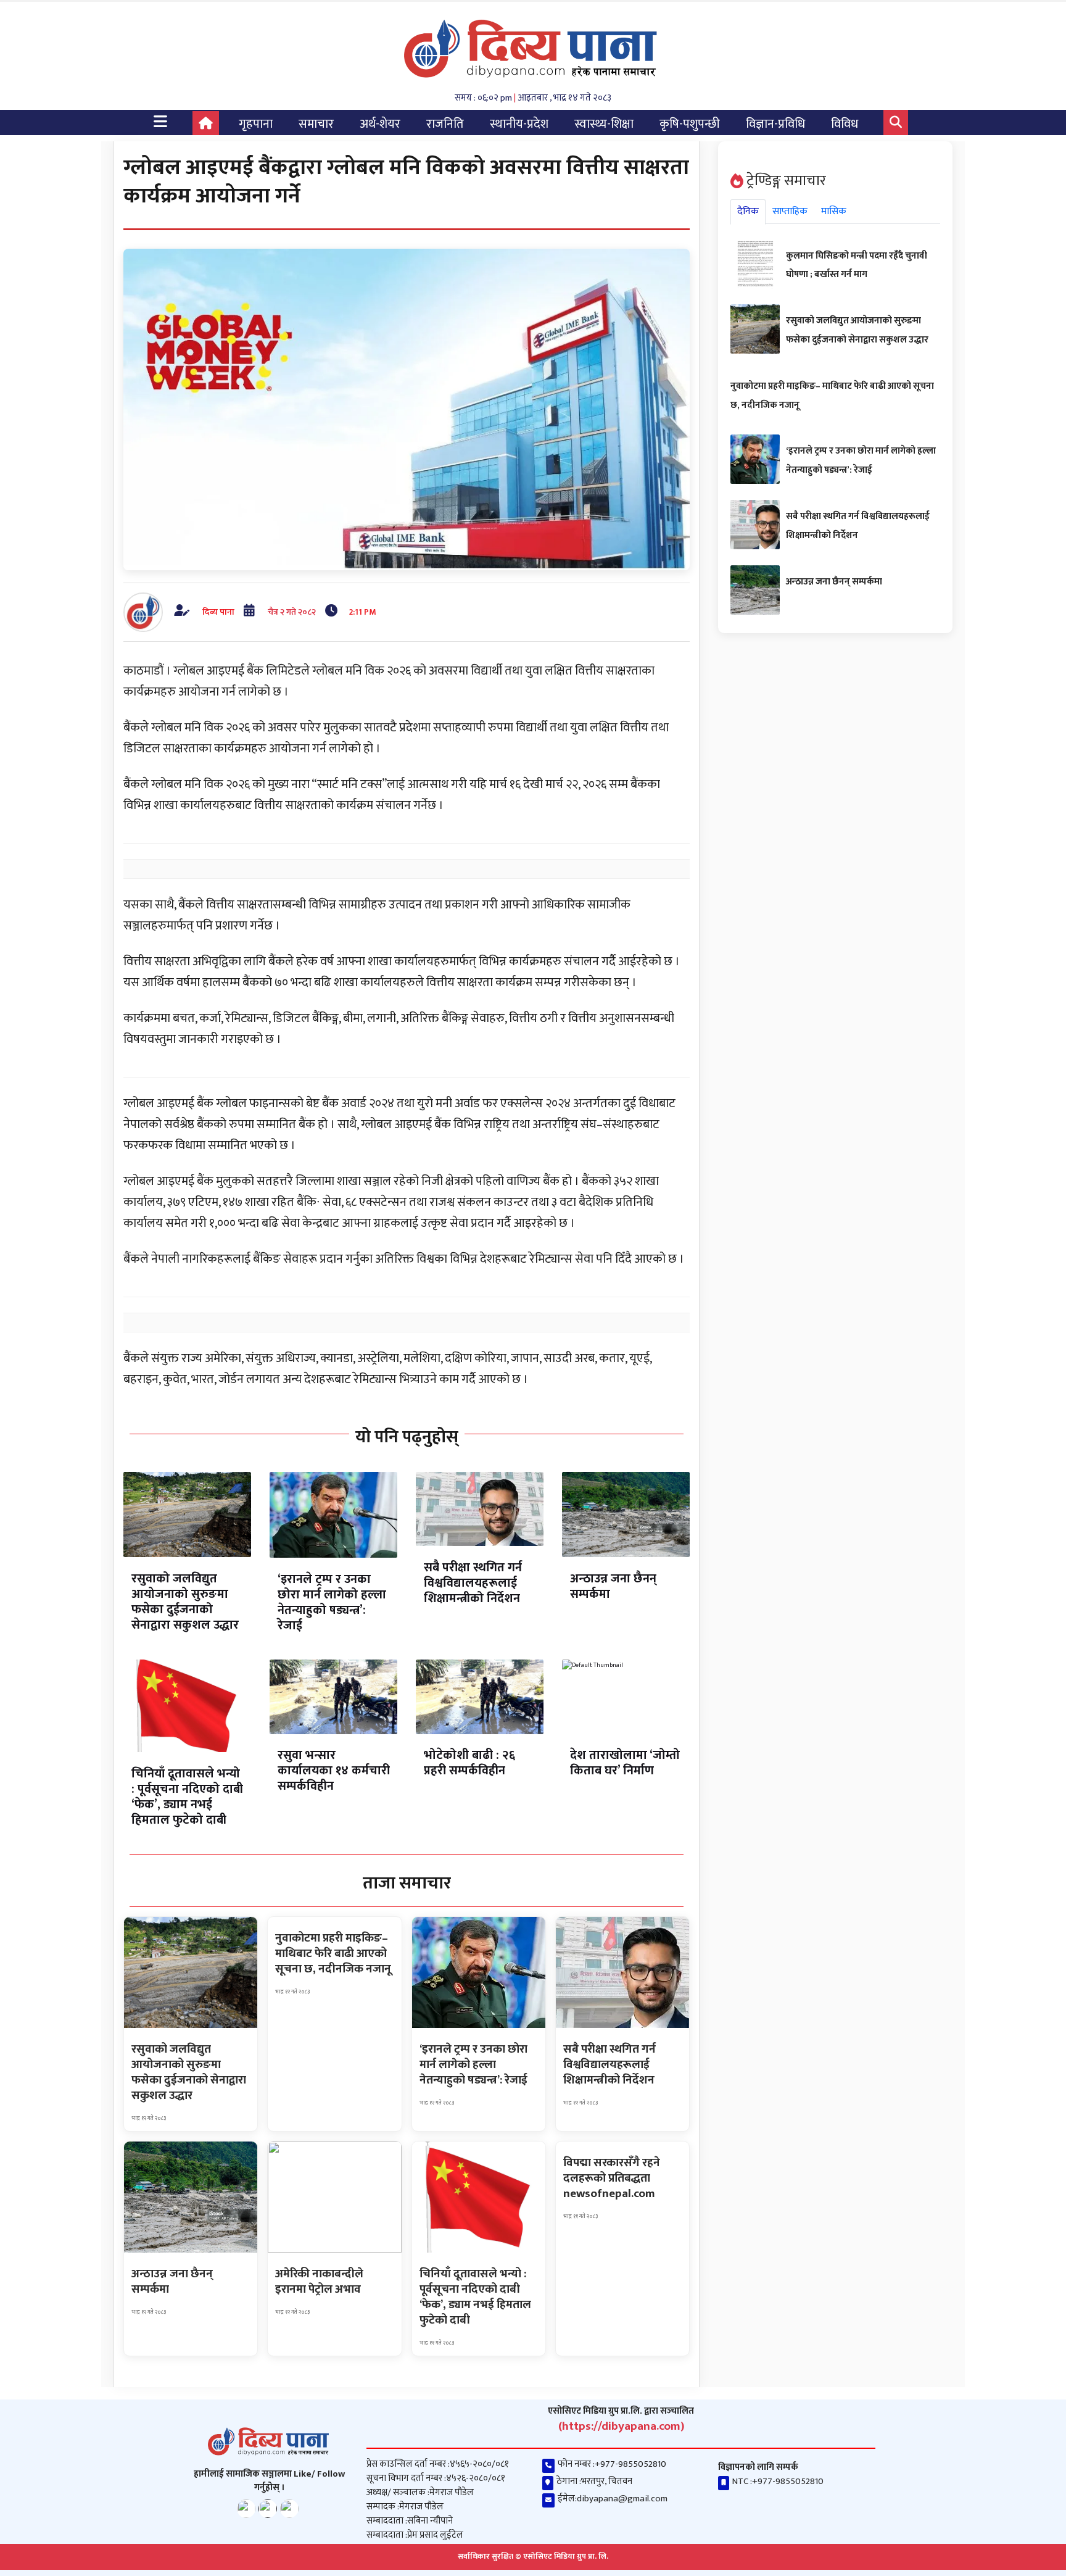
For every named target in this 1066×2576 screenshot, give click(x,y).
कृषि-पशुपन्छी (690, 124)
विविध (845, 124)
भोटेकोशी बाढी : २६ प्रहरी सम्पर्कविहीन (469, 1763)
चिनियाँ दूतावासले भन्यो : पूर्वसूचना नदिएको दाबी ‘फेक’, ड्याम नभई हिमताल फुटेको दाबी (187, 1797)
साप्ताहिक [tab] (790, 211)
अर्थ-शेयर (380, 124)
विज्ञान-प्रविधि (775, 124)
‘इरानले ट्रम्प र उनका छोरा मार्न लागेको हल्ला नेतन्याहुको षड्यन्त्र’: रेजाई (332, 1602)
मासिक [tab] (834, 211)
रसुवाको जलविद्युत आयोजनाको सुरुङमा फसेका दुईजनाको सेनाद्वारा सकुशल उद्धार (185, 1602)
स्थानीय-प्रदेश (519, 124)
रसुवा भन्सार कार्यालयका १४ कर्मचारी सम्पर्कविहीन (334, 1771)
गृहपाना (256, 124)
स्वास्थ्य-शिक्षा (604, 124)
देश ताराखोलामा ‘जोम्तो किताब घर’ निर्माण (625, 1763)
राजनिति (445, 124)
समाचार (316, 124)
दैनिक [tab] (748, 211)
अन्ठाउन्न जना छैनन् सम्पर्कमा (613, 1586)
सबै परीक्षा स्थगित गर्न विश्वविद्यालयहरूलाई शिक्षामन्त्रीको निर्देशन (473, 1583)
